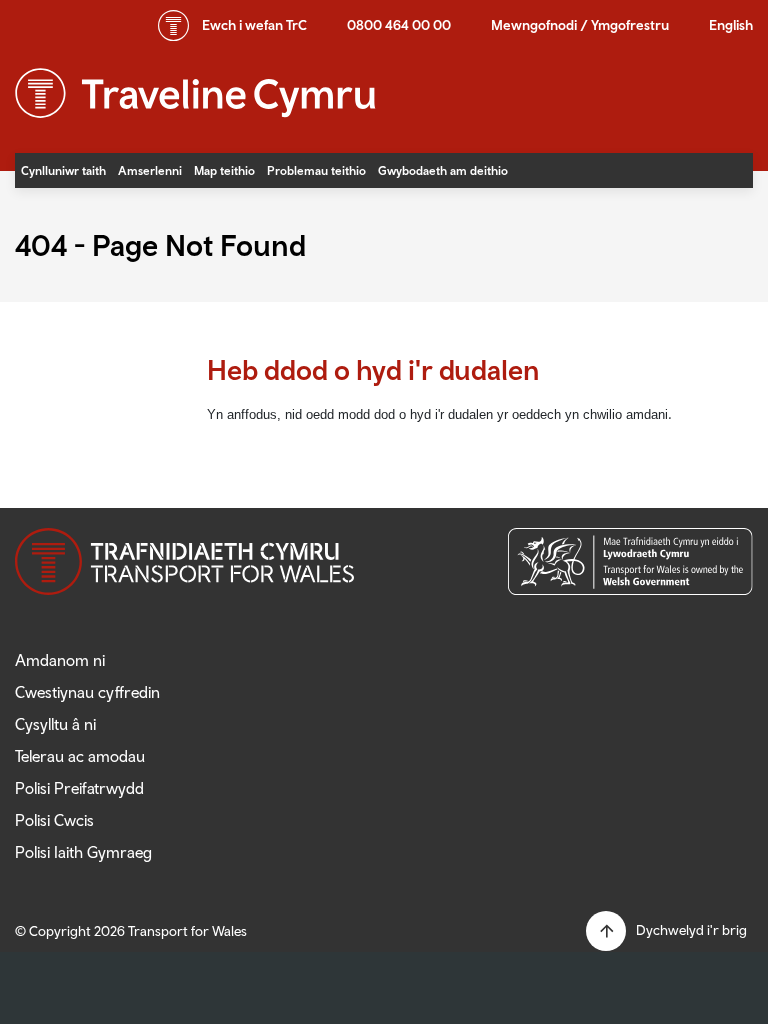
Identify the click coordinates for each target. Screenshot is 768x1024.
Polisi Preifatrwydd (79, 788)
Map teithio (224, 170)
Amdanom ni (60, 660)
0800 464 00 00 (399, 25)
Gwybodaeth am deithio (443, 170)
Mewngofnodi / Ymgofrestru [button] (580, 25)
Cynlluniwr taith (63, 170)
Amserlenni (150, 170)
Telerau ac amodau (80, 756)
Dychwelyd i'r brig (691, 930)
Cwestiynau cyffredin (87, 692)
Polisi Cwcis (54, 820)
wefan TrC (254, 25)
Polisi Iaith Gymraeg (83, 852)
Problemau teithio (316, 170)
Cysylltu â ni (55, 724)
